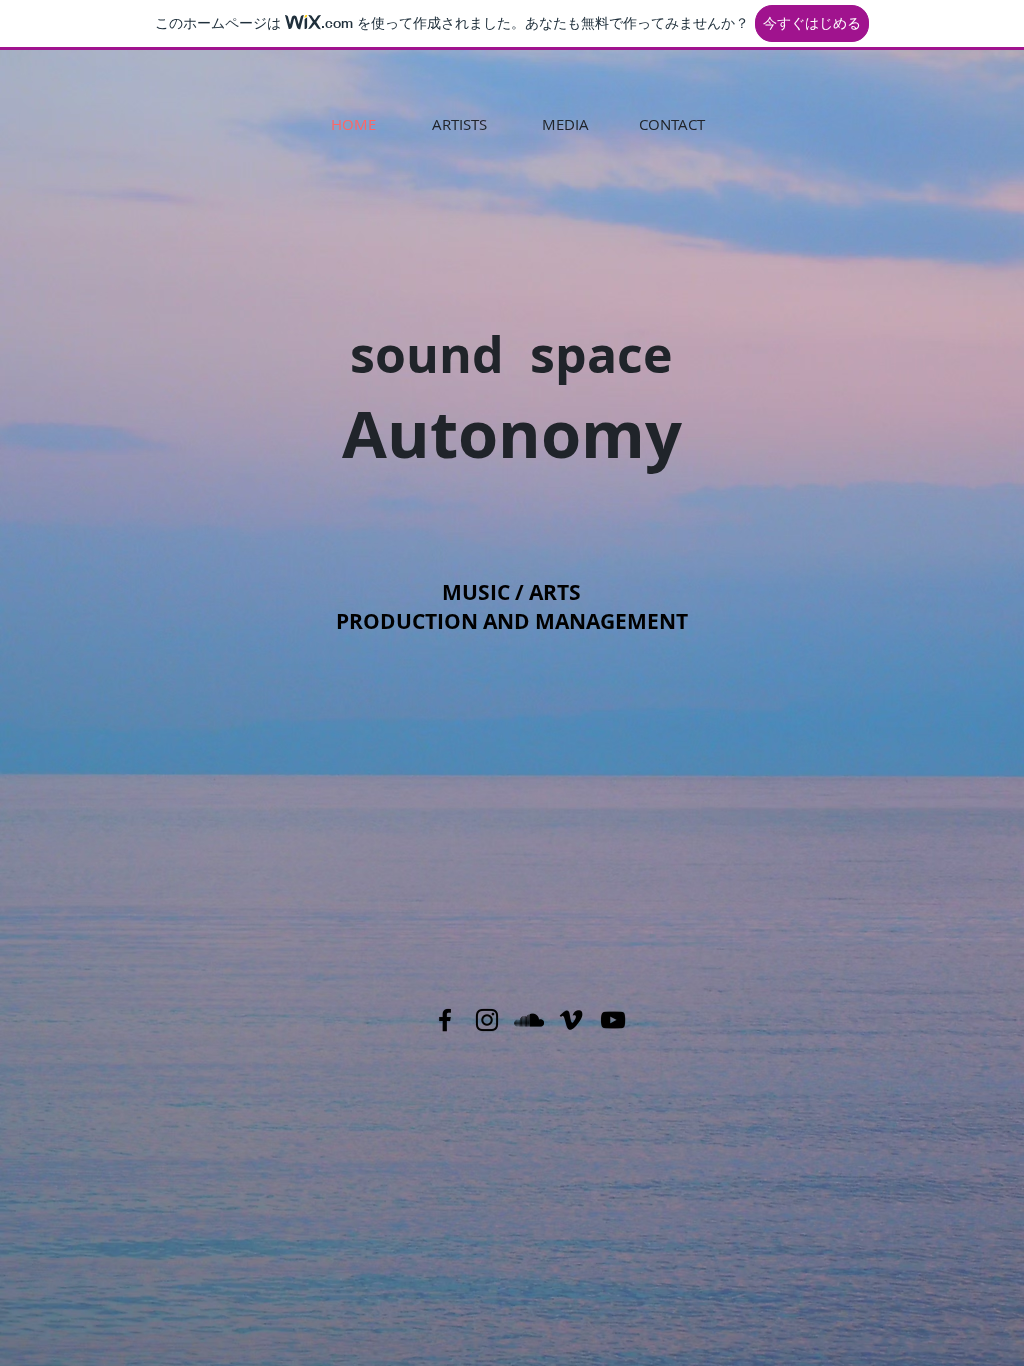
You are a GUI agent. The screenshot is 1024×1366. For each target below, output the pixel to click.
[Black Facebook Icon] (445, 1020)
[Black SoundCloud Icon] (529, 1020)
